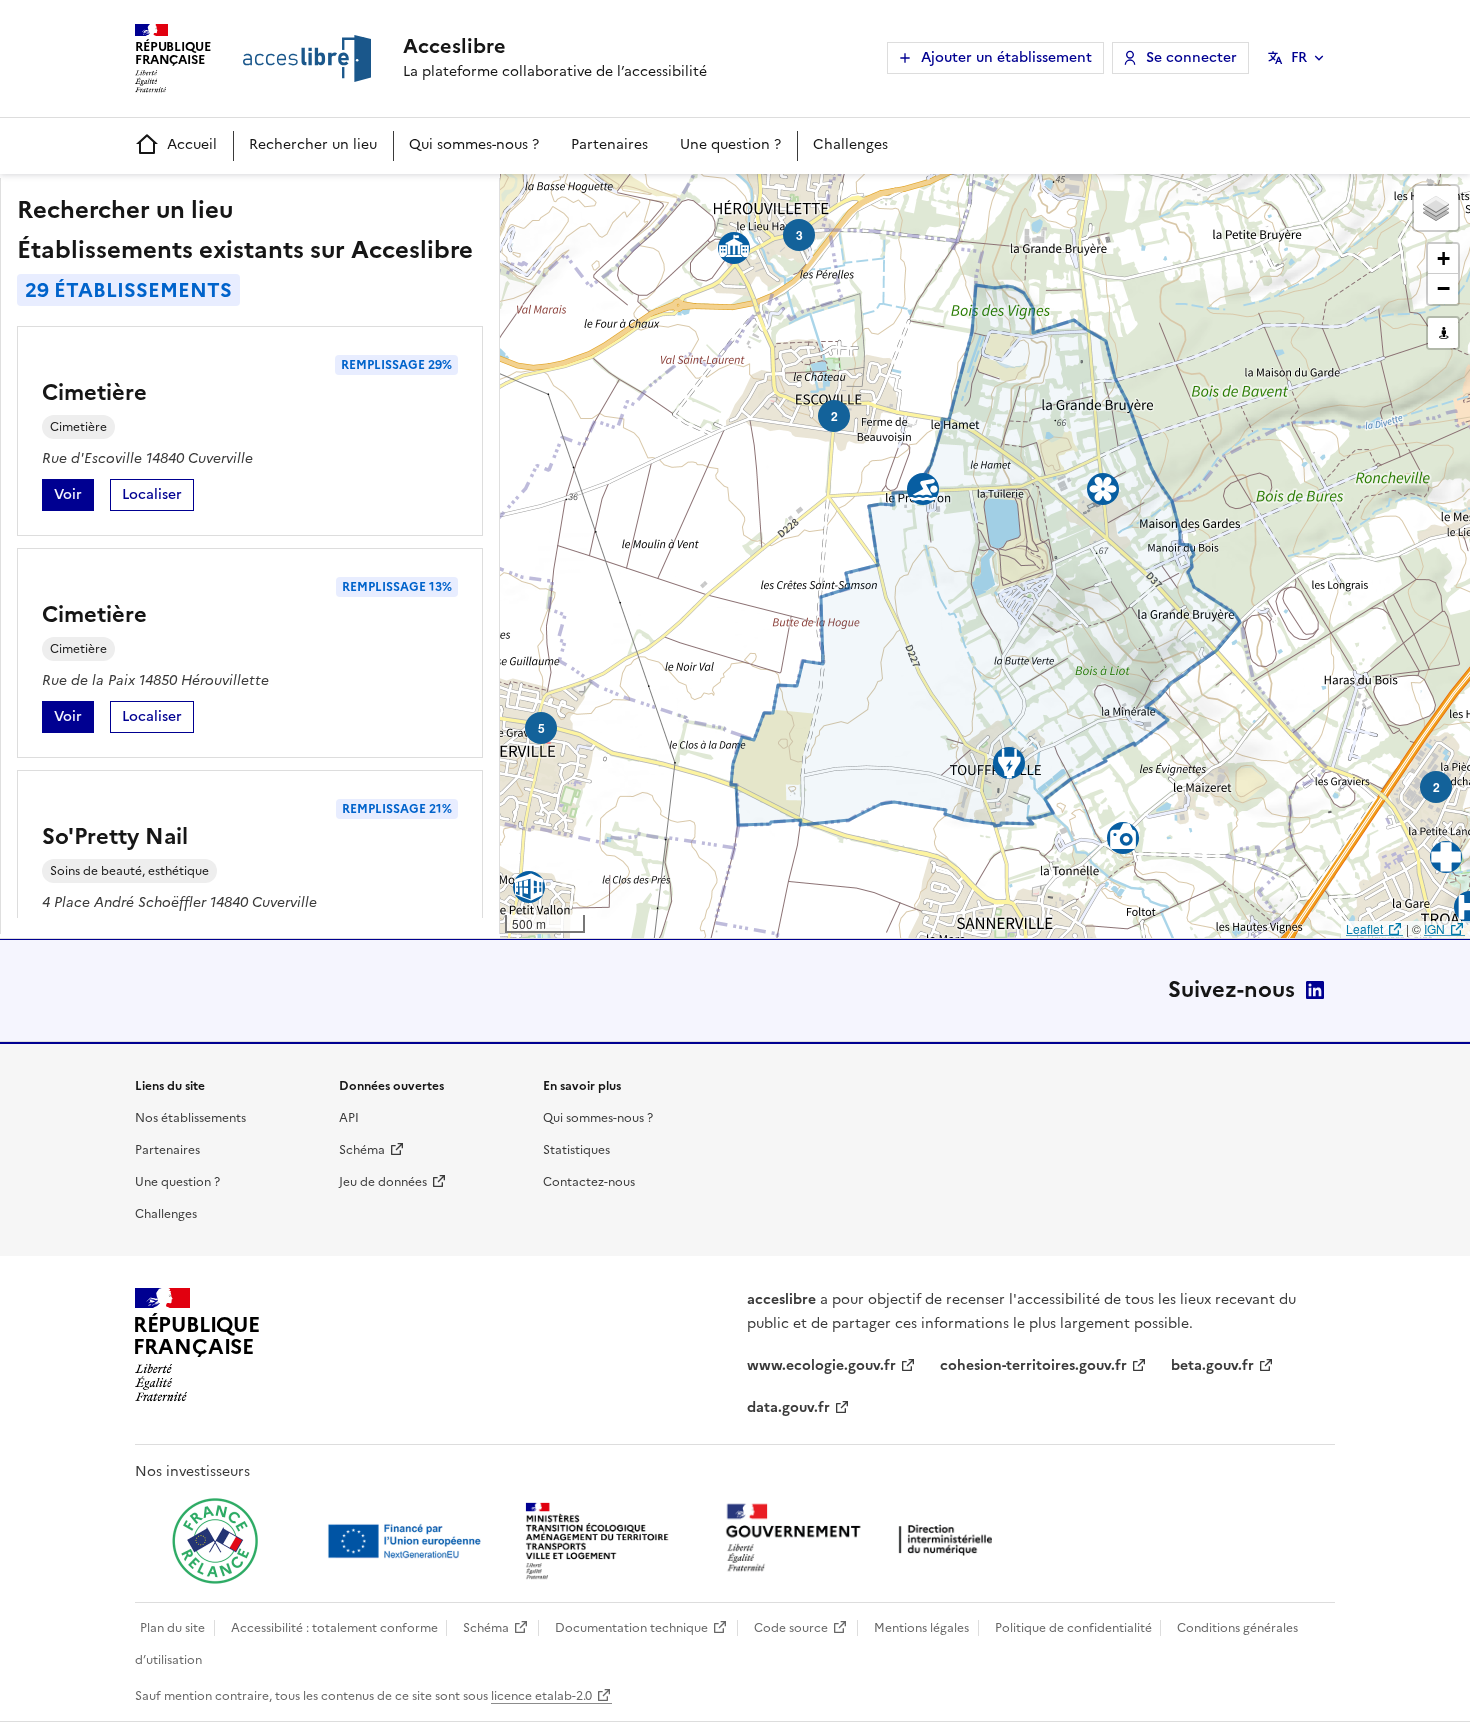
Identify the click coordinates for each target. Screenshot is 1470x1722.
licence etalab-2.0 (541, 1696)
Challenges (850, 144)
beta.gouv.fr (1212, 1365)
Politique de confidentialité (1073, 1628)
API (349, 1118)
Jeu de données (383, 1182)
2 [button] (834, 416)
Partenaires (609, 144)
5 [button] (541, 728)
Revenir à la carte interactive (657, 198)
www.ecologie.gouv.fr (821, 1365)
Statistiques (576, 1150)
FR (1299, 57)
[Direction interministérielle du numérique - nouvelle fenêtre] (864, 1539)
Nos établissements (190, 1118)
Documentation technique (631, 1628)
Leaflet (1364, 928)
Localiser (158, 497)
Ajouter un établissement (1006, 57)
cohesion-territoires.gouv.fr (1033, 1365)
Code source (791, 1628)
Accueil (192, 144)
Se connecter (1191, 57)
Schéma (362, 1150)
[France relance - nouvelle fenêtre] (215, 1541)
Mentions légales (921, 1628)
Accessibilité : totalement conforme (334, 1628)
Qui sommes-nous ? (474, 144)
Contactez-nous (589, 1182)
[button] (1436, 208)
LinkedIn (1315, 990)
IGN (1434, 928)
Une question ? (730, 144)
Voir (74, 497)
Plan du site (172, 1628)
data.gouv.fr (788, 1407)
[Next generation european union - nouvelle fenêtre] (407, 1541)
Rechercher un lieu (313, 144)
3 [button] (799, 235)
